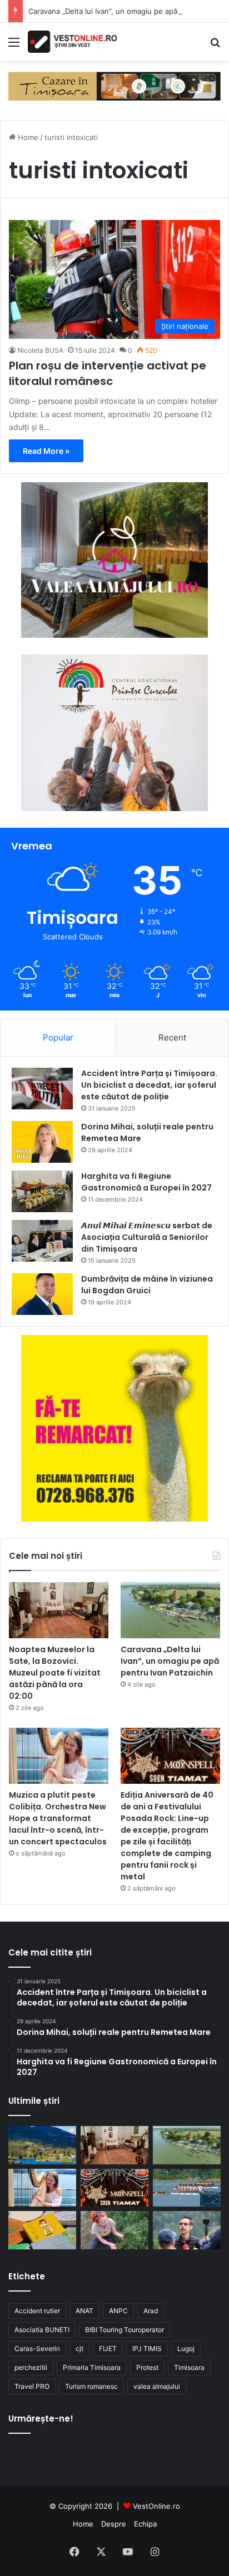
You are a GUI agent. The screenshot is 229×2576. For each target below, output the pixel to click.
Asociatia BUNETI (42, 2330)
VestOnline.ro (156, 2506)
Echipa (145, 2524)
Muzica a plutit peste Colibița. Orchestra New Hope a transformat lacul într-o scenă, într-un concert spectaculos (58, 1818)
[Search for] (215, 46)
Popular (58, 1037)
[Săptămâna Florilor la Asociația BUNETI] (114, 2230)
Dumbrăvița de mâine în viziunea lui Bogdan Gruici (147, 1285)
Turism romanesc (91, 2386)
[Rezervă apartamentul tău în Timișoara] (114, 85)
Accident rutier (37, 2311)
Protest (147, 2367)
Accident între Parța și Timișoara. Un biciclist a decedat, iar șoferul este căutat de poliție (149, 1085)
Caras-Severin (37, 2349)
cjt (79, 2349)
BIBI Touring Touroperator (125, 2330)
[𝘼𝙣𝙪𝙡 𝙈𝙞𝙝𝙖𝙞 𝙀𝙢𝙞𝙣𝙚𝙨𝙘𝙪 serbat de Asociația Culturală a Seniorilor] (42, 1241)
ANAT (84, 2311)
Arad (151, 2311)
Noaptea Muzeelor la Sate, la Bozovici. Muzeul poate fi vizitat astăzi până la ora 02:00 (55, 1673)
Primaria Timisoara (92, 2367)
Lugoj (186, 2349)
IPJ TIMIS (147, 2349)
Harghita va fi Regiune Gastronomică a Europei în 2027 (146, 1182)
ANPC (118, 2311)
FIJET (108, 2349)
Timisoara (189, 2367)
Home (27, 137)
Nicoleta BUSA (40, 350)
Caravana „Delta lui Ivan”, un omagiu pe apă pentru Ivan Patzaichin (170, 1661)
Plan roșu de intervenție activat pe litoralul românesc (108, 373)
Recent (172, 1037)
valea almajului (157, 2386)
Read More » (46, 451)
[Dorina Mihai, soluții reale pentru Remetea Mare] (42, 1142)
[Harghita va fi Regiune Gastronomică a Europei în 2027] (42, 1191)
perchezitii (31, 2367)
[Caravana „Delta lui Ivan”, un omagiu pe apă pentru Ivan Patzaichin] (170, 1610)
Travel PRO (32, 2386)
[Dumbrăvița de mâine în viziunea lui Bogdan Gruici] (42, 1294)
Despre (114, 2524)
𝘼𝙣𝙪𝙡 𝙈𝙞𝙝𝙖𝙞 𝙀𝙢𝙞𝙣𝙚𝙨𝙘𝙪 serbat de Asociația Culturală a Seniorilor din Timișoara (147, 1237)
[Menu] (14, 46)
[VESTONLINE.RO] (72, 42)
